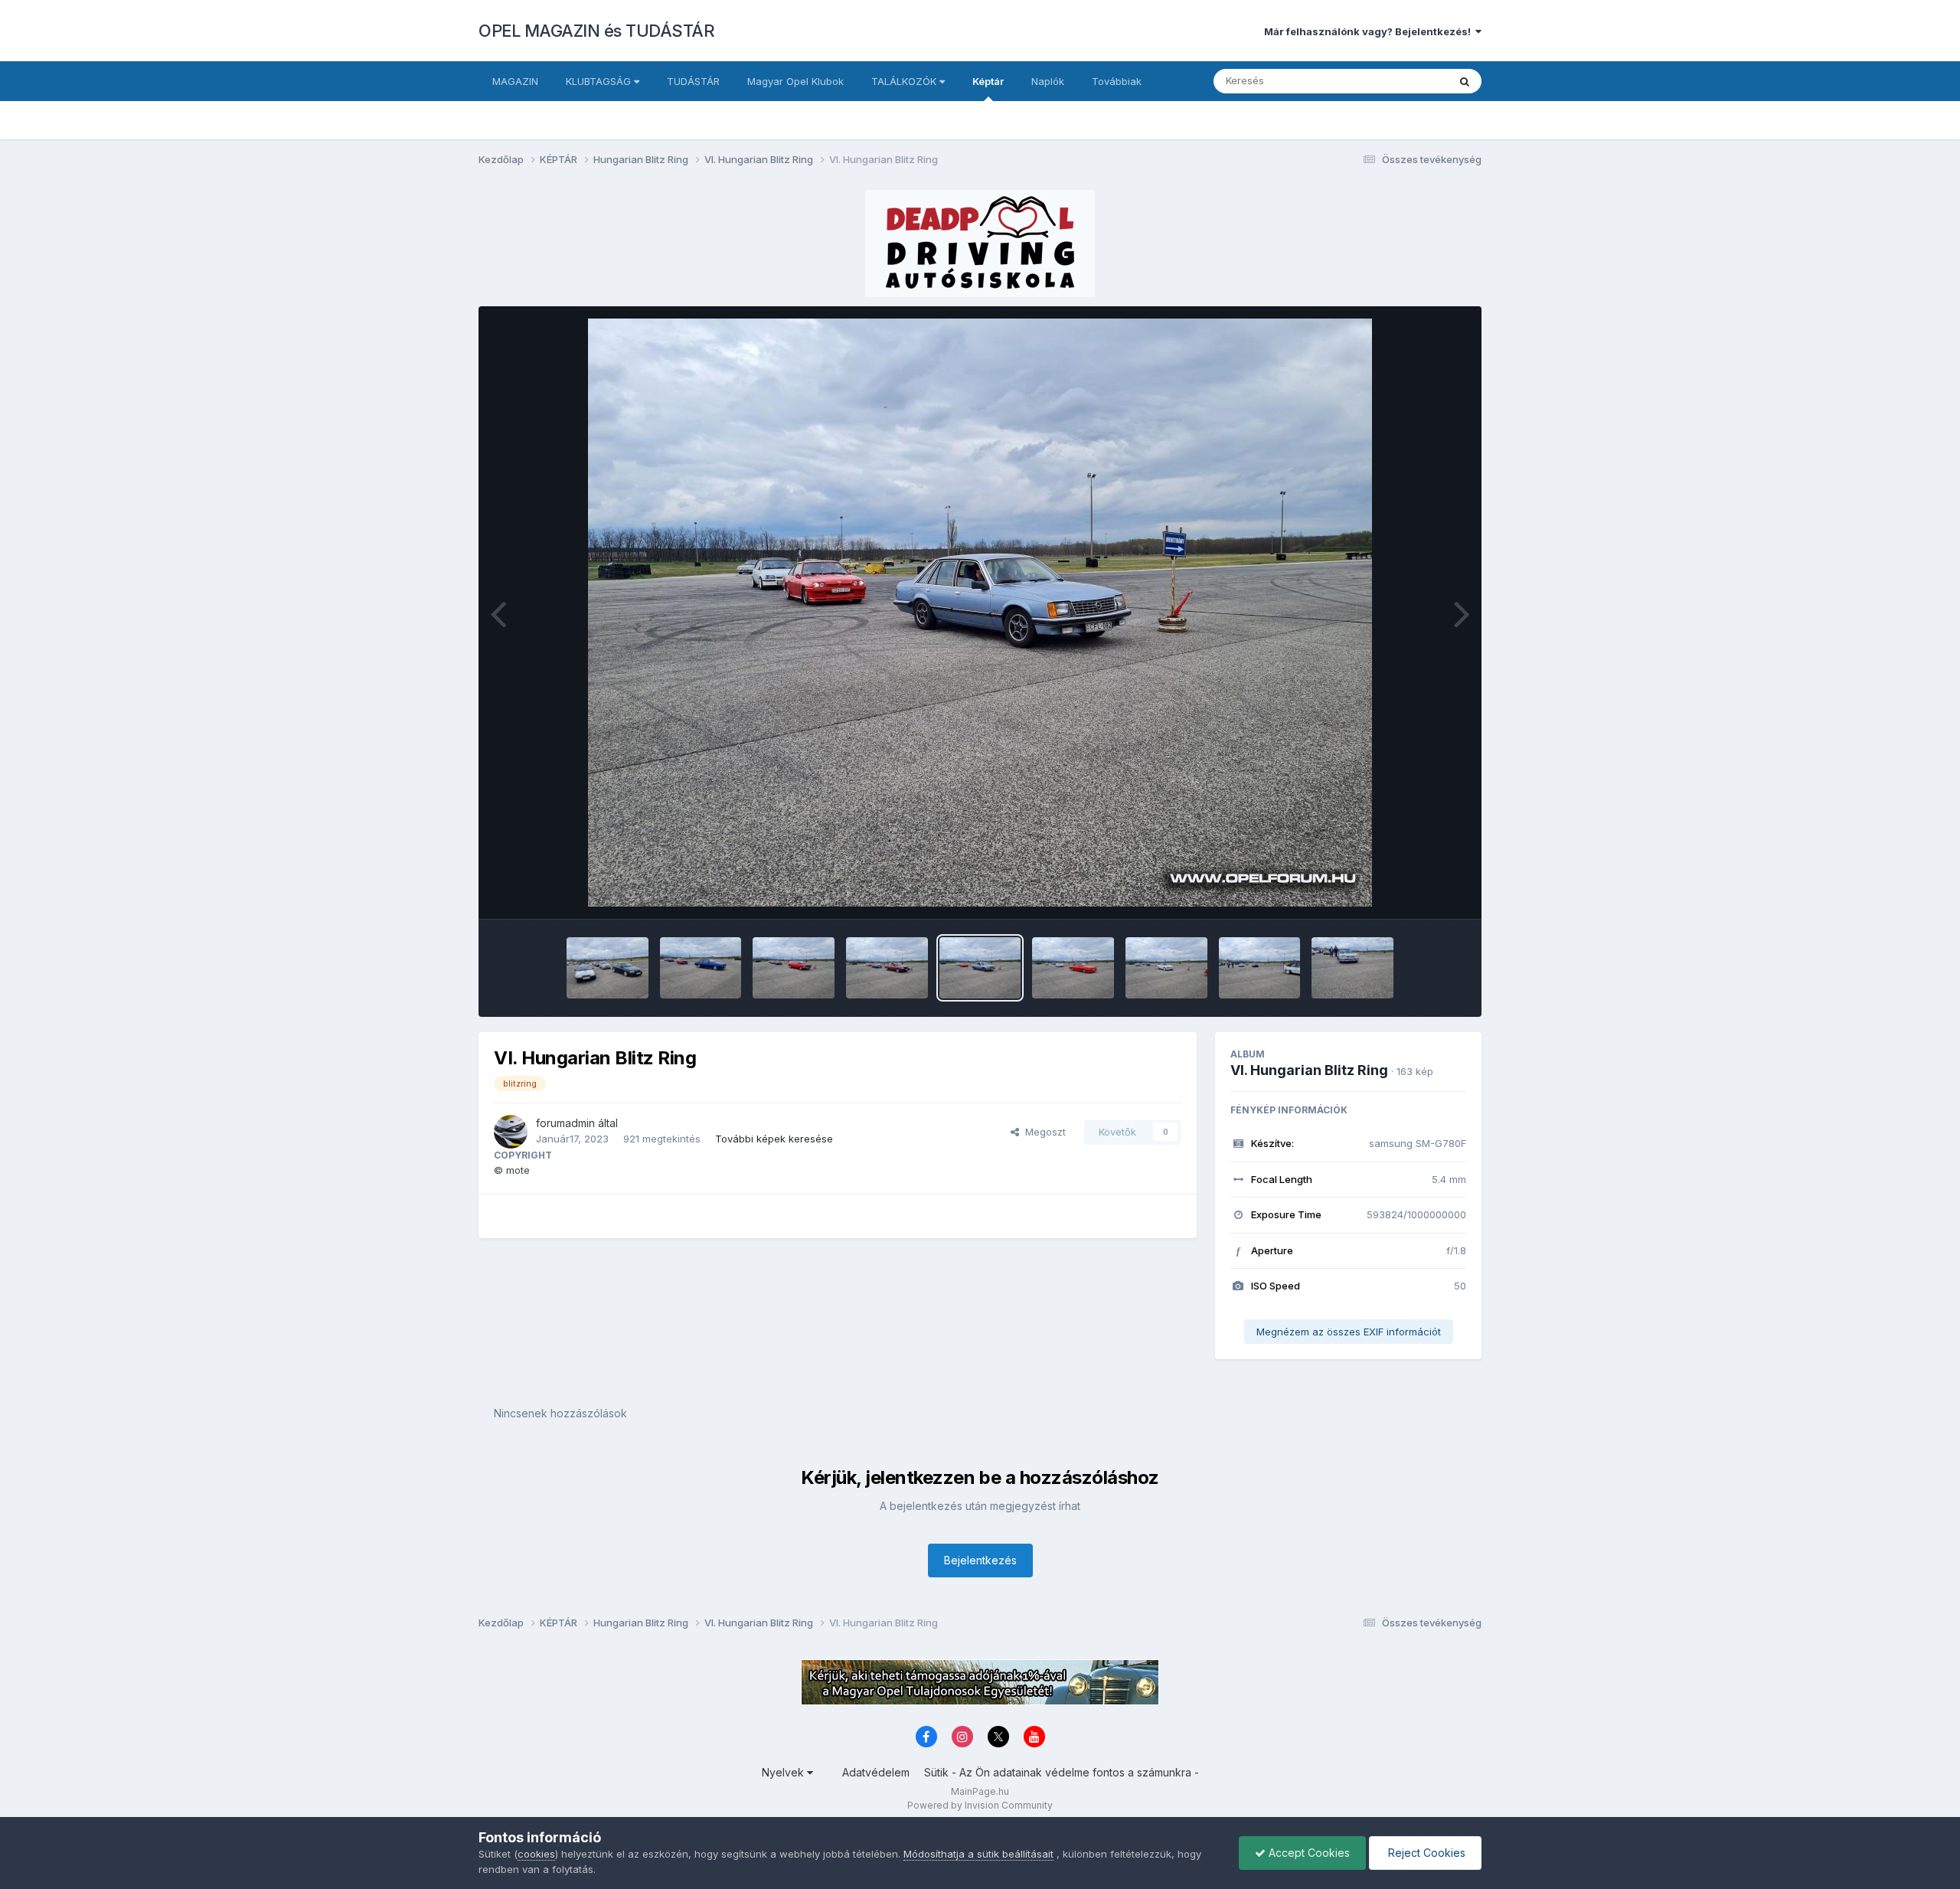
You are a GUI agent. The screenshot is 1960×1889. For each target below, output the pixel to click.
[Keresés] (1465, 81)
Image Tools (1418, 891)
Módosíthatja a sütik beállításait (978, 1854)
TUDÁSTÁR (693, 81)
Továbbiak (1117, 81)
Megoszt (1042, 1132)
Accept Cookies (1308, 1853)
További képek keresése (774, 1139)
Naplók (1048, 81)
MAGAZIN (515, 81)
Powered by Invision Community (980, 1805)
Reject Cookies (1425, 1853)
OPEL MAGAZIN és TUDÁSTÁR (596, 31)
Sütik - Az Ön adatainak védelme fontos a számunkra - (1062, 1772)
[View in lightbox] (980, 613)
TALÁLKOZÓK (905, 81)
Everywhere (1400, 81)
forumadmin (565, 1123)
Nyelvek (784, 1772)
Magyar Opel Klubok (795, 81)
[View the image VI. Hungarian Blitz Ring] (608, 968)
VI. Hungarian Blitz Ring (1309, 1070)
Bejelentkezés (980, 1560)
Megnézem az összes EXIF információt (1349, 1332)
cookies (536, 1854)
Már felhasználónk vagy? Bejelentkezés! (1370, 31)
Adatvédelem (876, 1772)
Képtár (988, 81)
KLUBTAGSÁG (600, 81)
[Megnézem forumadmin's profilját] (511, 1132)
